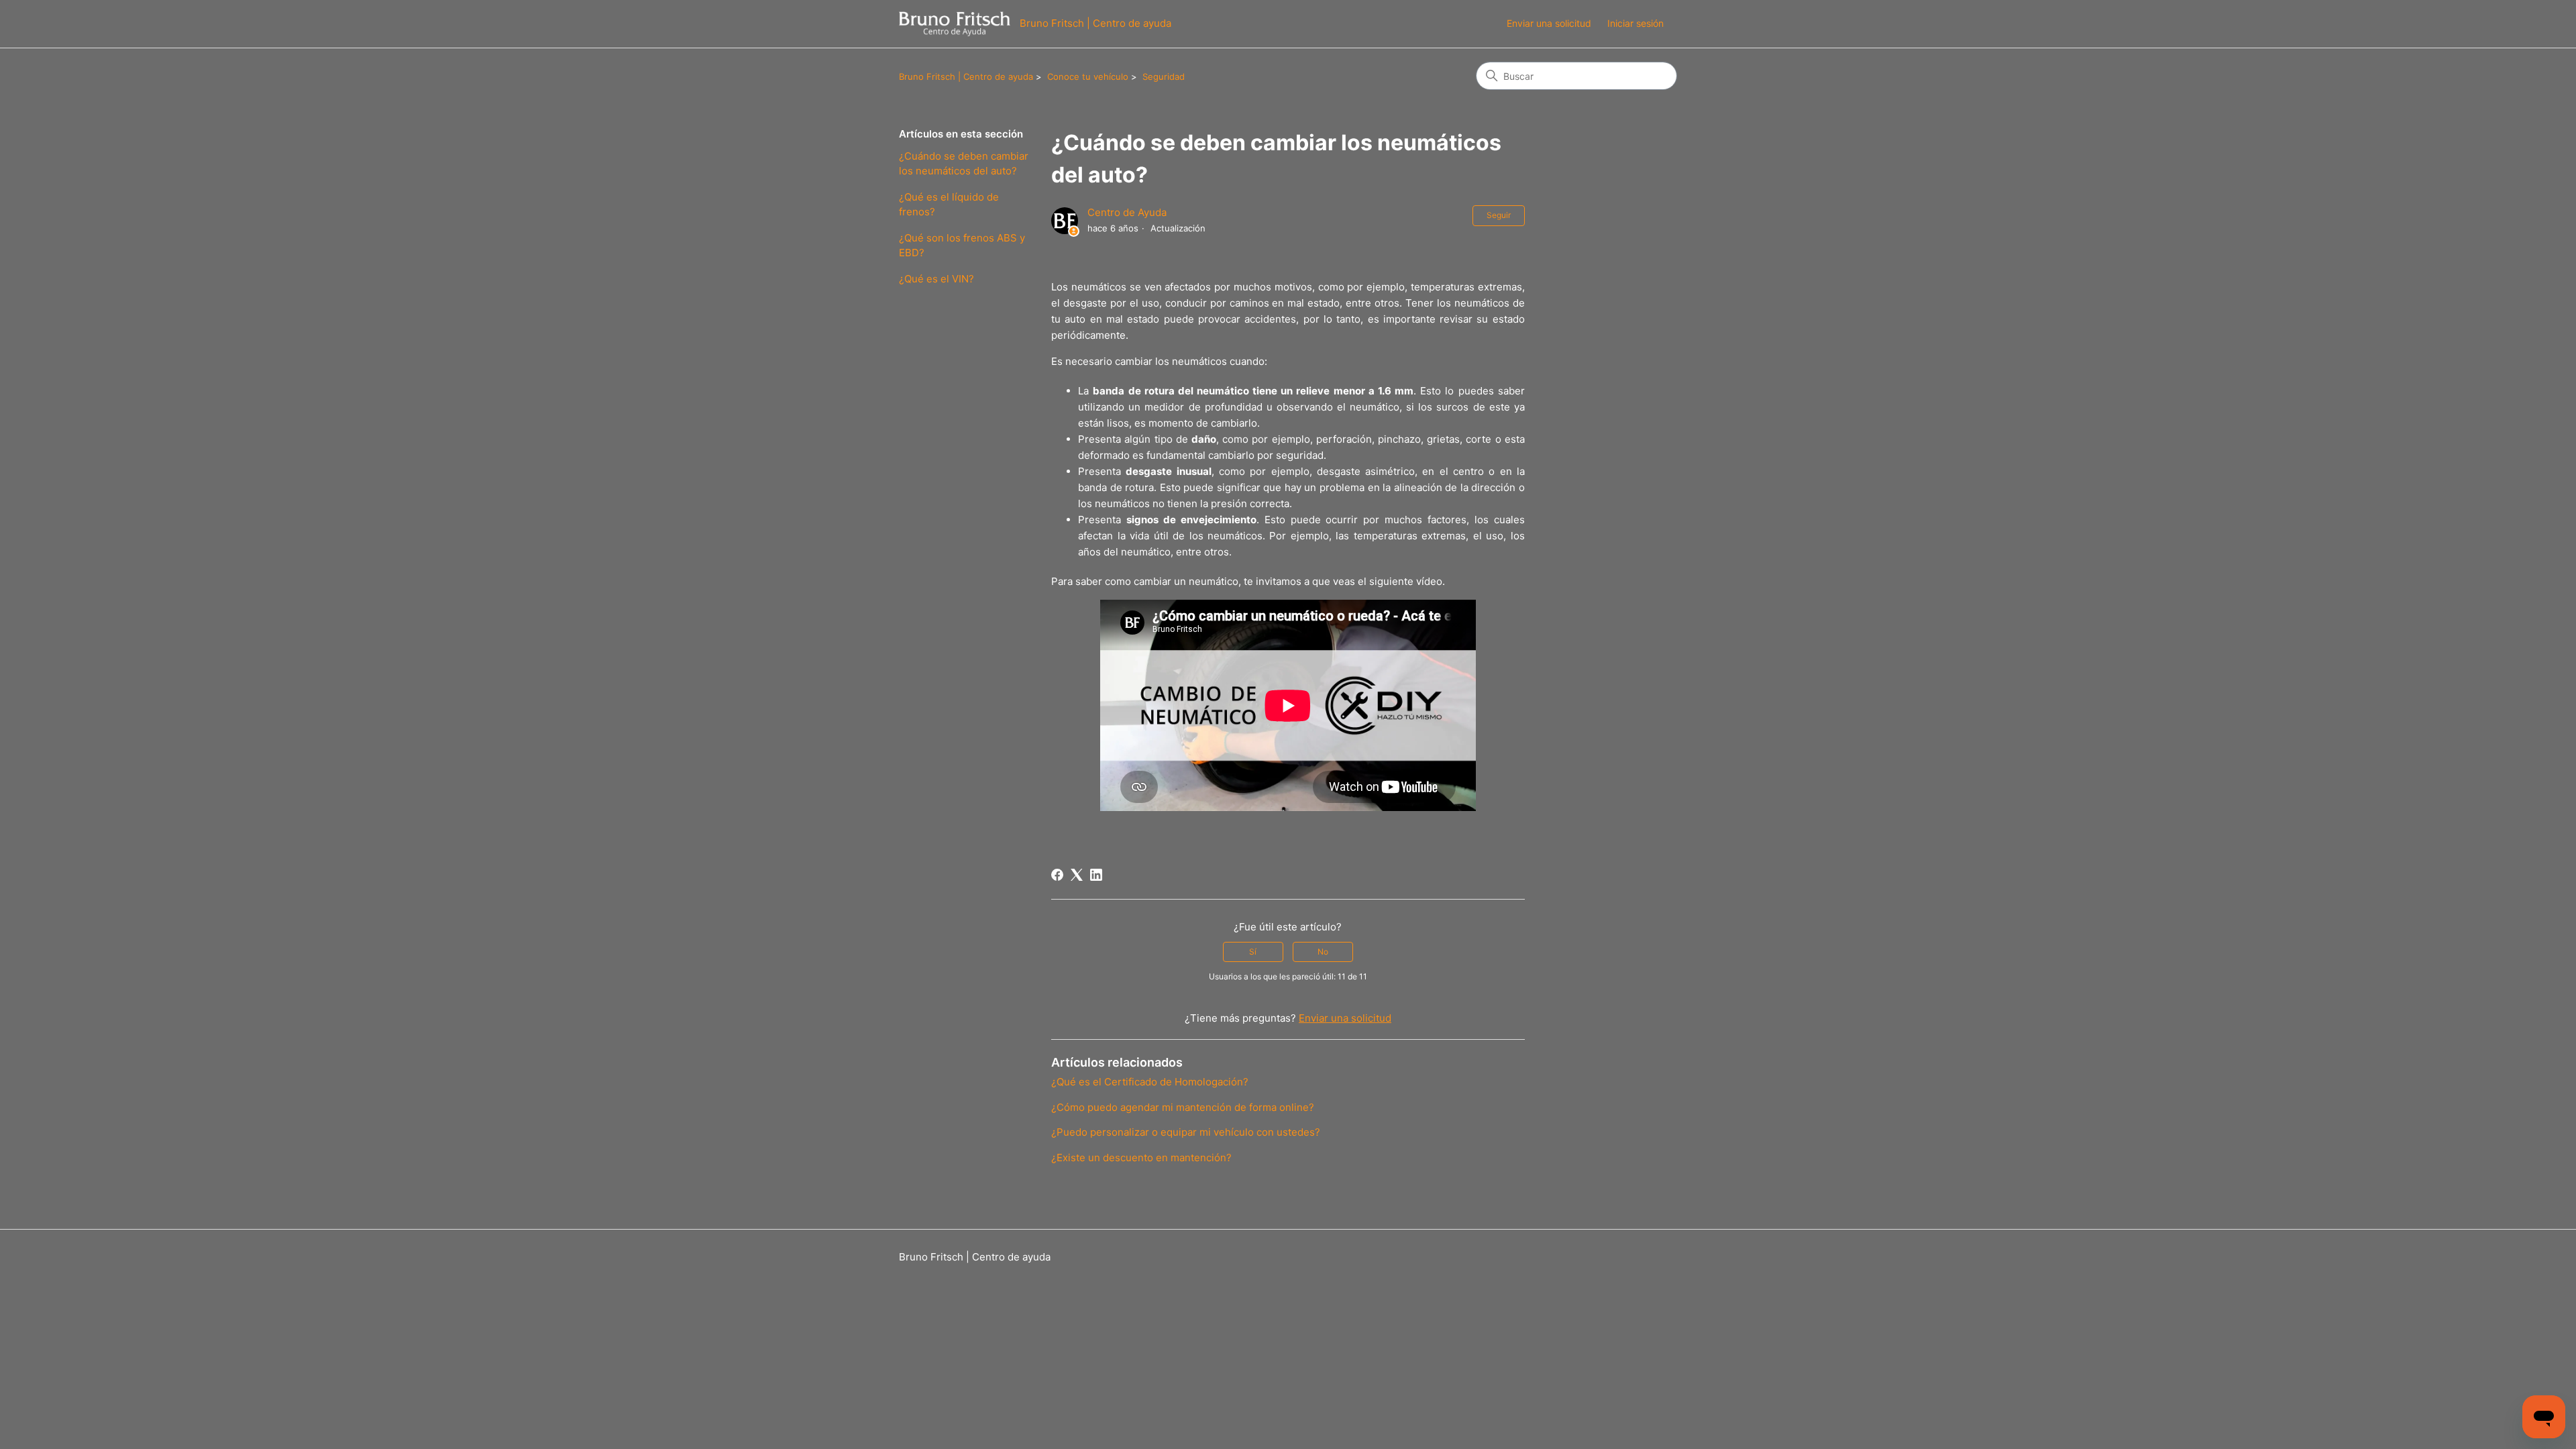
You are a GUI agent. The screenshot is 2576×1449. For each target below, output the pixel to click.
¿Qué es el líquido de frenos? (949, 205)
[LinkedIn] (1096, 875)
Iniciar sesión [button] (1635, 23)
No (1323, 952)
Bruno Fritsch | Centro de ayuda (966, 76)
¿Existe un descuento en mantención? (1141, 1158)
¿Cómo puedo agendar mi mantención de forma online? (1183, 1107)
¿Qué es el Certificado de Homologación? (1150, 1082)
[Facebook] (1057, 875)
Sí (1253, 952)
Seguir (1499, 215)
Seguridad (1164, 76)
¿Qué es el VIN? (936, 279)
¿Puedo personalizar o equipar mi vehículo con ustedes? (1186, 1132)
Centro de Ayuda (1127, 212)
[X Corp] (1077, 875)
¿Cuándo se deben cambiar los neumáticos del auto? (964, 164)
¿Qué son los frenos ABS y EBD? (962, 246)
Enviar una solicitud (1549, 23)
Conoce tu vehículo (1088, 76)
